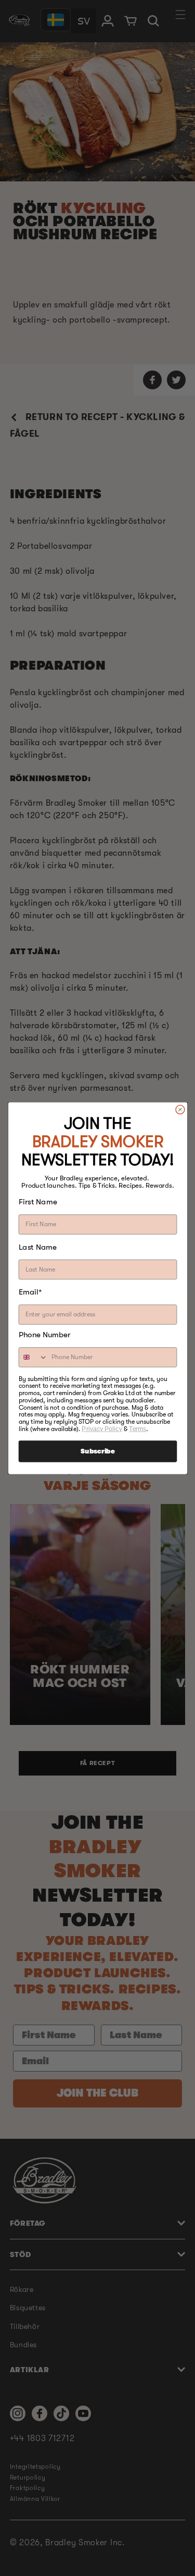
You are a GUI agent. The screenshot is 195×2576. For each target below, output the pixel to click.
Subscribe (97, 1451)
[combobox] (33, 1357)
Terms (138, 1429)
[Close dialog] (180, 1109)
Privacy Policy (102, 1429)
